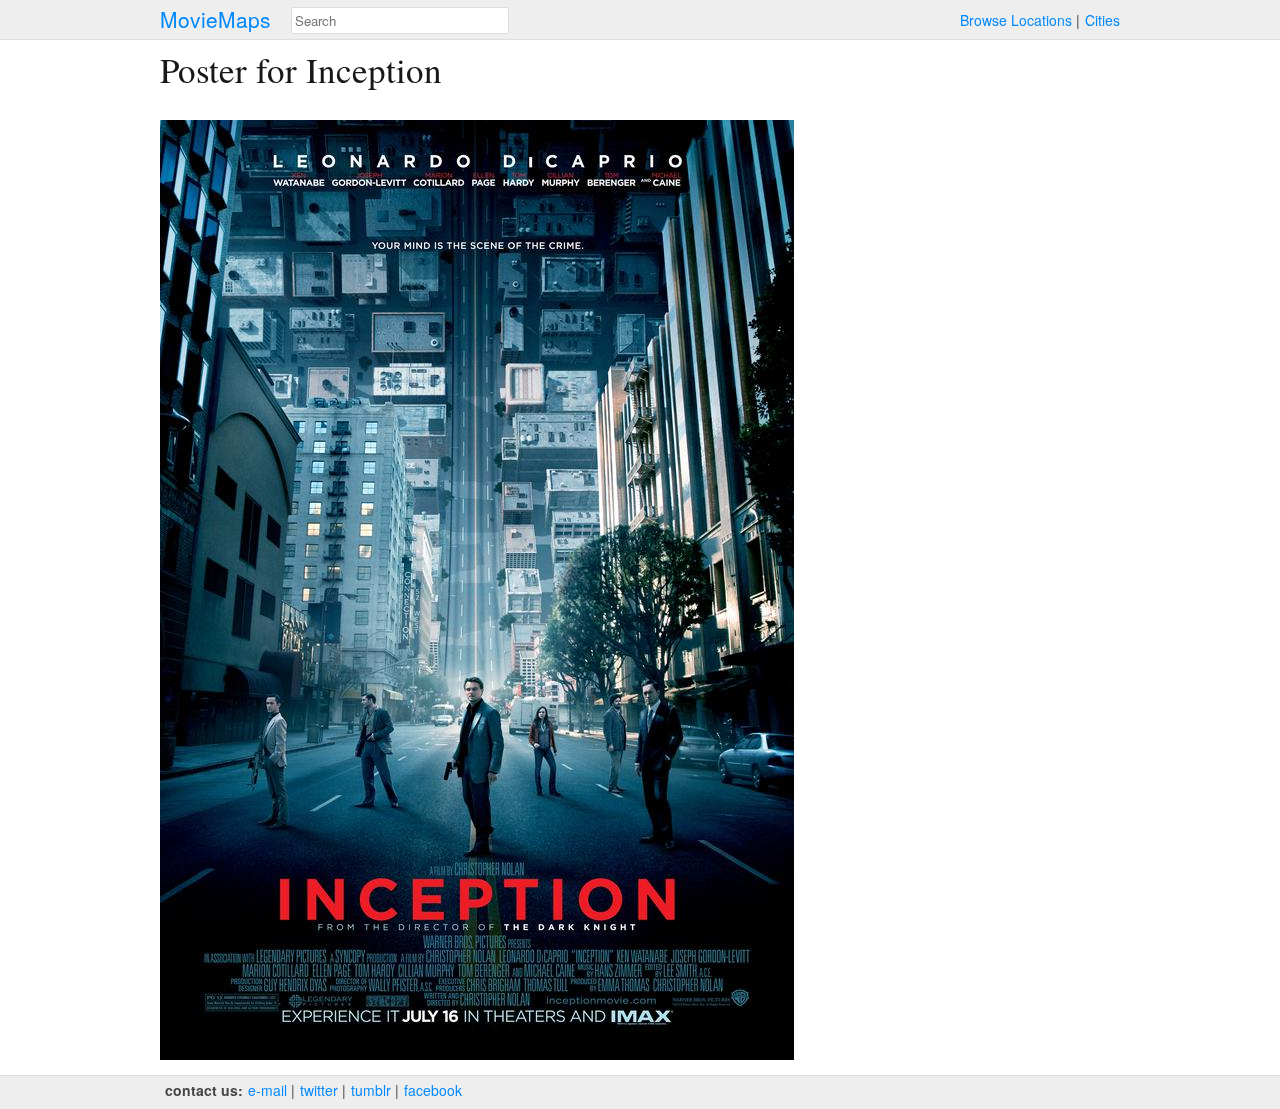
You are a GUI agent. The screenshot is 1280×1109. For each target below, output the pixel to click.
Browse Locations (1016, 20)
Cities (1102, 20)
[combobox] (400, 20)
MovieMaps (215, 19)
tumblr (371, 1090)
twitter (319, 1090)
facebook (433, 1090)
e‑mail (267, 1090)
